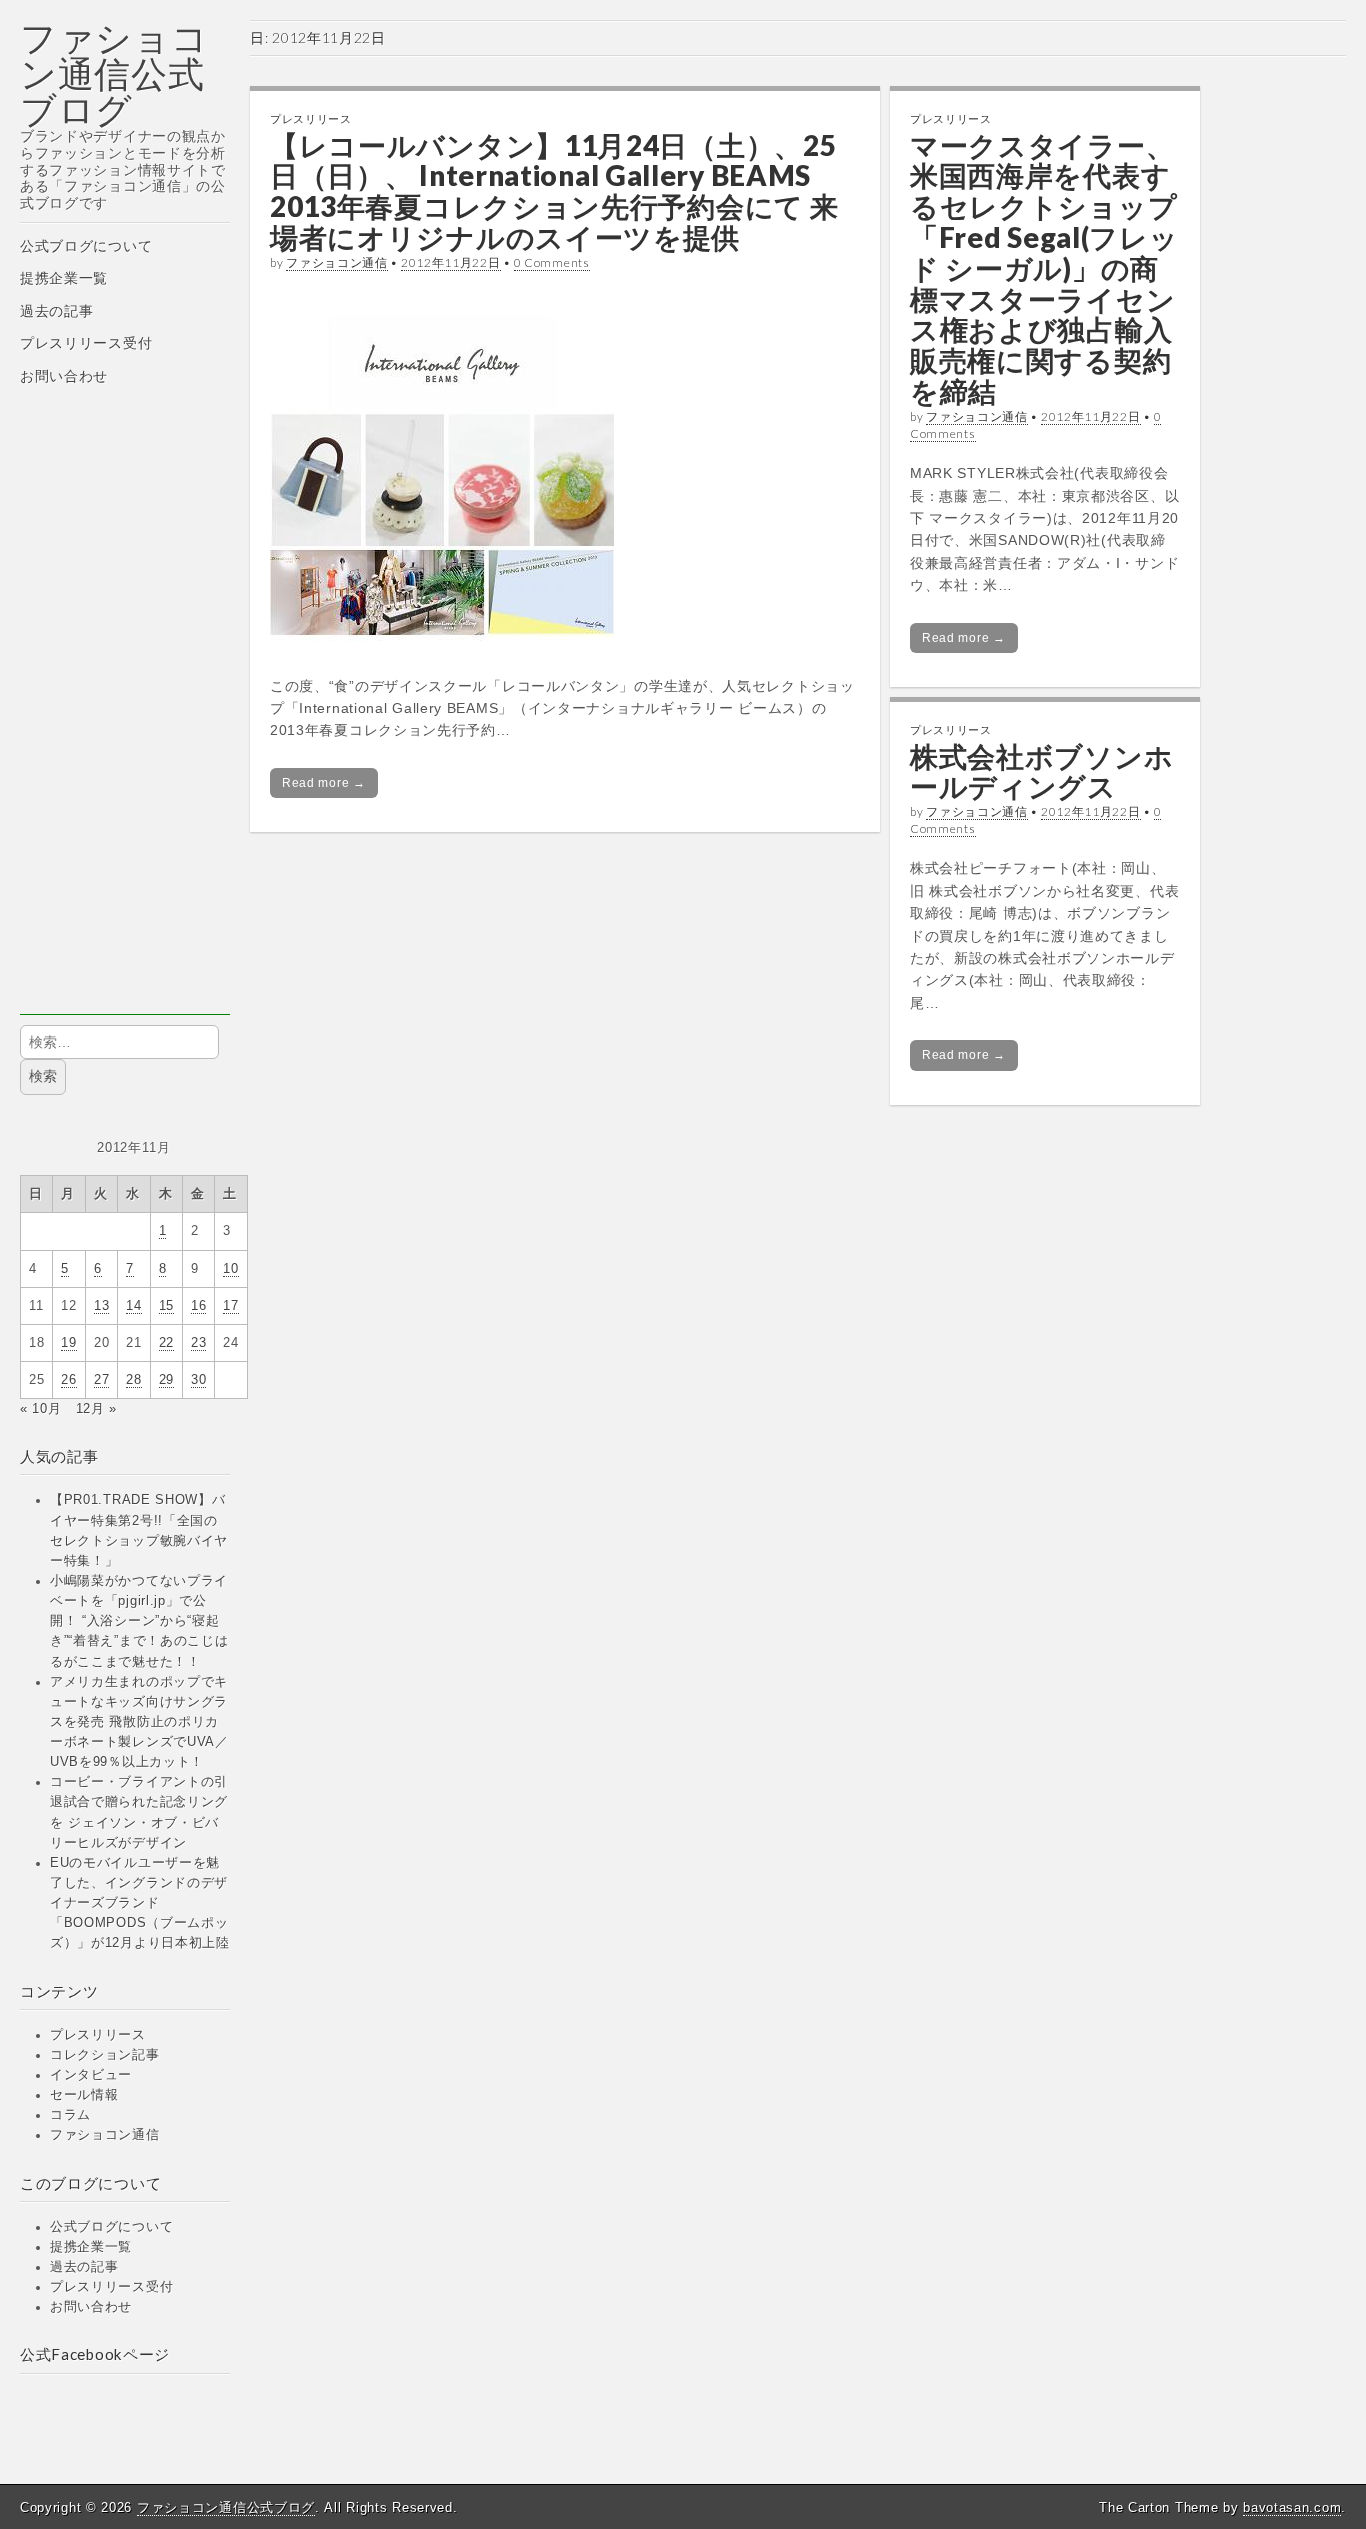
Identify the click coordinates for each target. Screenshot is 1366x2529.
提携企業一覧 (64, 278)
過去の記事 (57, 311)
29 (166, 1380)
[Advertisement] (125, 715)
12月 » (97, 1409)
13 (101, 1306)
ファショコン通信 (105, 2135)
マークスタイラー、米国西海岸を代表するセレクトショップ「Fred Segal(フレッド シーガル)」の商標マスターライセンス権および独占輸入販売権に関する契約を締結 (1044, 268)
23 (198, 1343)
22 (166, 1343)
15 (166, 1306)
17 (230, 1306)
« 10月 (41, 1409)
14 (133, 1306)
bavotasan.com (1292, 2507)
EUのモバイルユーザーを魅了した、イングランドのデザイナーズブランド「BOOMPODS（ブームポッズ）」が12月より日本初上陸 (140, 1903)
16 (198, 1306)
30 (198, 1380)
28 (133, 1380)
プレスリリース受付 (86, 343)
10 (230, 1269)
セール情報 (84, 2095)
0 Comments (552, 262)
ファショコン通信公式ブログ (114, 73)
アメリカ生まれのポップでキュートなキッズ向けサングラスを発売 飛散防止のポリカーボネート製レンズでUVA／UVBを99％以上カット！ (139, 1722)
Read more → (324, 783)
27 (101, 1380)
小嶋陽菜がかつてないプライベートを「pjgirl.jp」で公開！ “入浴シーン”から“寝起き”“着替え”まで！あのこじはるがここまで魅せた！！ (139, 1621)
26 (68, 1380)
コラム (70, 2115)
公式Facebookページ (95, 2354)
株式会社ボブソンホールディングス (1041, 771)
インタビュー (91, 2075)
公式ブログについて (86, 246)
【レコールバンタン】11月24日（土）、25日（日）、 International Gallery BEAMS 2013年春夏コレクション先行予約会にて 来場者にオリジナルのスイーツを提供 (554, 191)
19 (68, 1343)
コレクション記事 (105, 2055)
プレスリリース (98, 2035)
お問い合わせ (64, 376)
